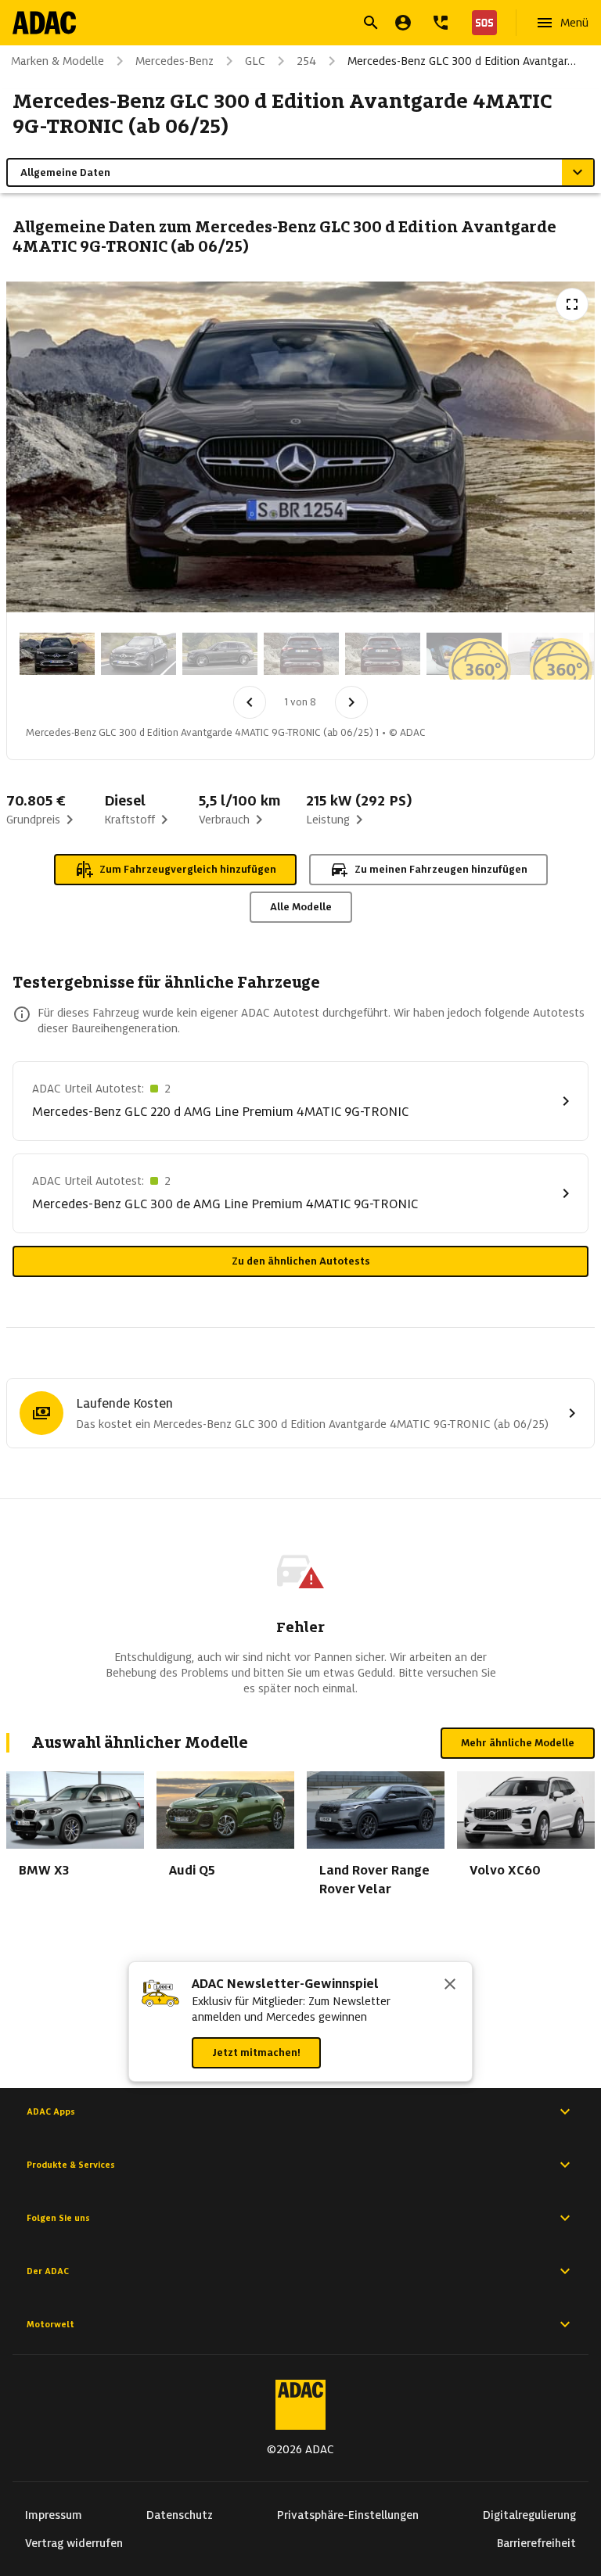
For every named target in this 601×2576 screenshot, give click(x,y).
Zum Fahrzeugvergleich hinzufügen (188, 869)
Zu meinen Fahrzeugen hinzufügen (441, 869)
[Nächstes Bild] (351, 702)
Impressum (54, 2515)
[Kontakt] (441, 23)
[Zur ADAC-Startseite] (44, 23)
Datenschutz (180, 2515)
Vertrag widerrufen (74, 2543)
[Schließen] (450, 1986)
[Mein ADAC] (403, 23)
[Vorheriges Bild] (250, 702)
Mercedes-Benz (175, 61)
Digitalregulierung (529, 2515)
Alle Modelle (301, 907)
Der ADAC (48, 2271)
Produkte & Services (71, 2165)
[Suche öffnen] (371, 23)
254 (306, 61)
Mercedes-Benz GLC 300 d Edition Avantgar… (462, 61)
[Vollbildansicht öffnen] (572, 304)
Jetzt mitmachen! (256, 2052)
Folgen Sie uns (58, 2218)
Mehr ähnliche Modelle (518, 1743)
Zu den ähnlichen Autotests (301, 1261)
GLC (255, 61)
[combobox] (282, 25)
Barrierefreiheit (536, 2543)
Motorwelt (50, 2324)
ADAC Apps (51, 2111)
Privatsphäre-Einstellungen (348, 2515)
